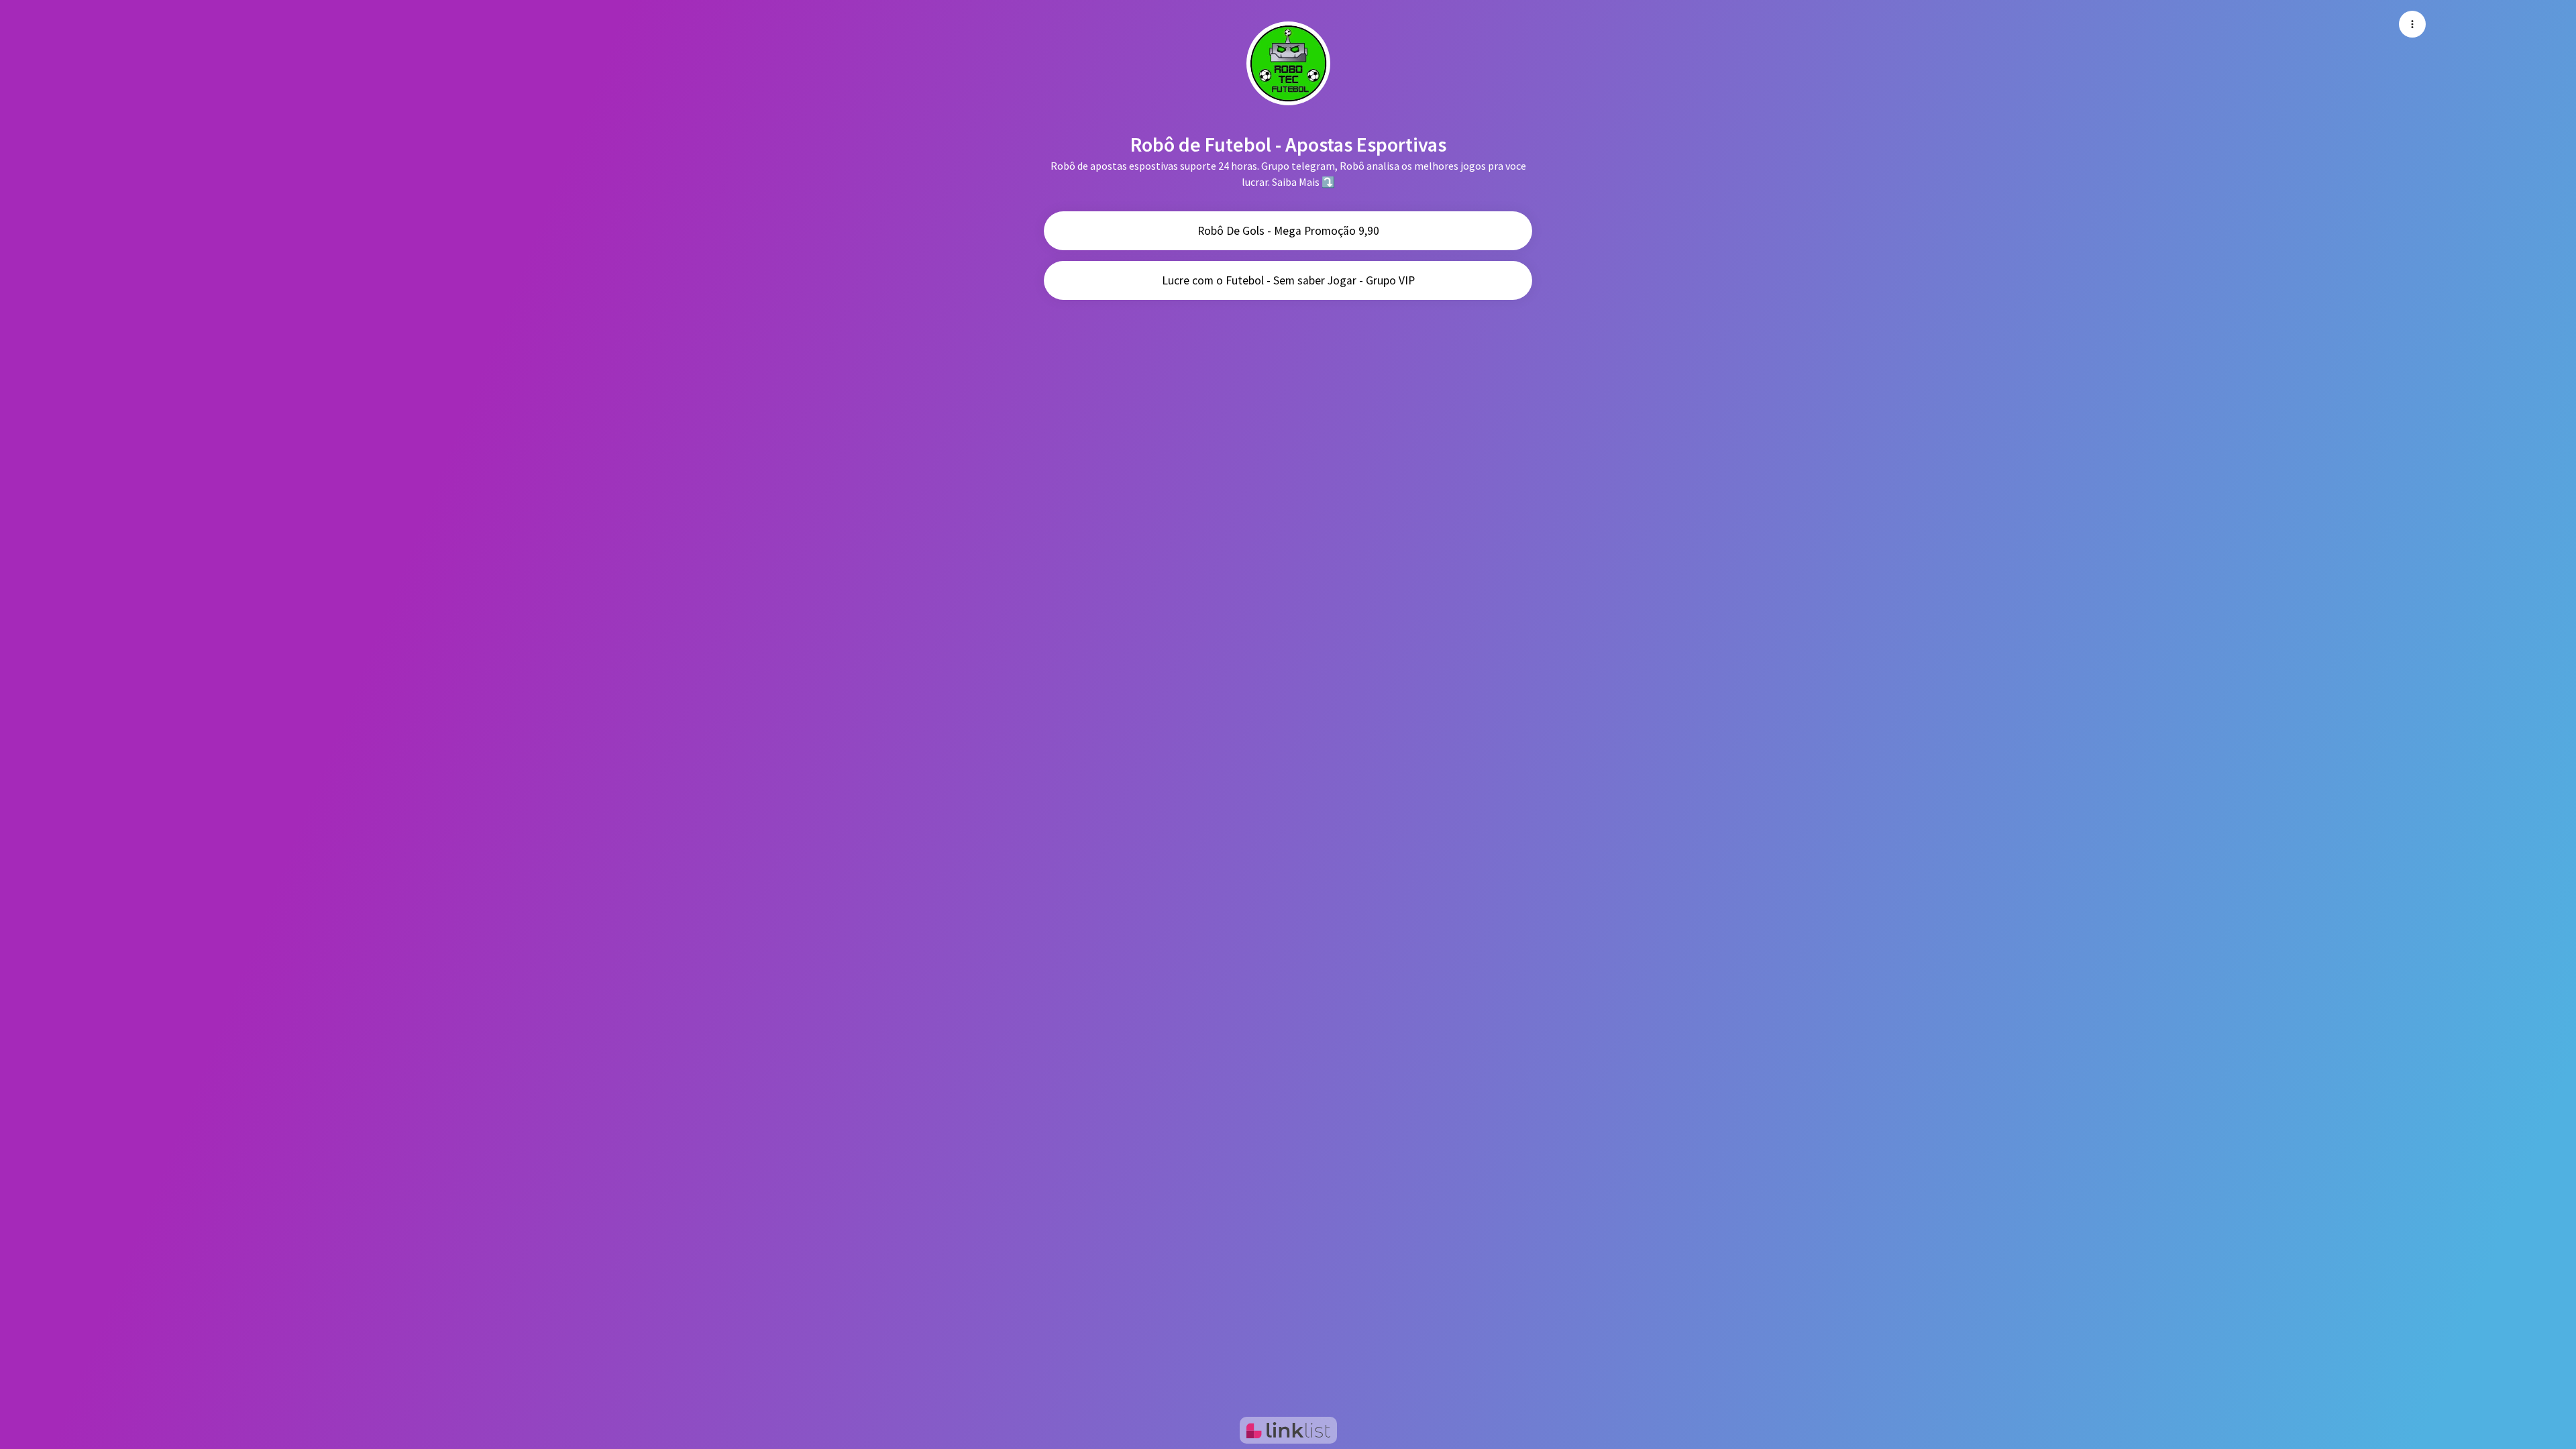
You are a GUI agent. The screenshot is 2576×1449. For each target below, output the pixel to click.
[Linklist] (1288, 1430)
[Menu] (2412, 24)
